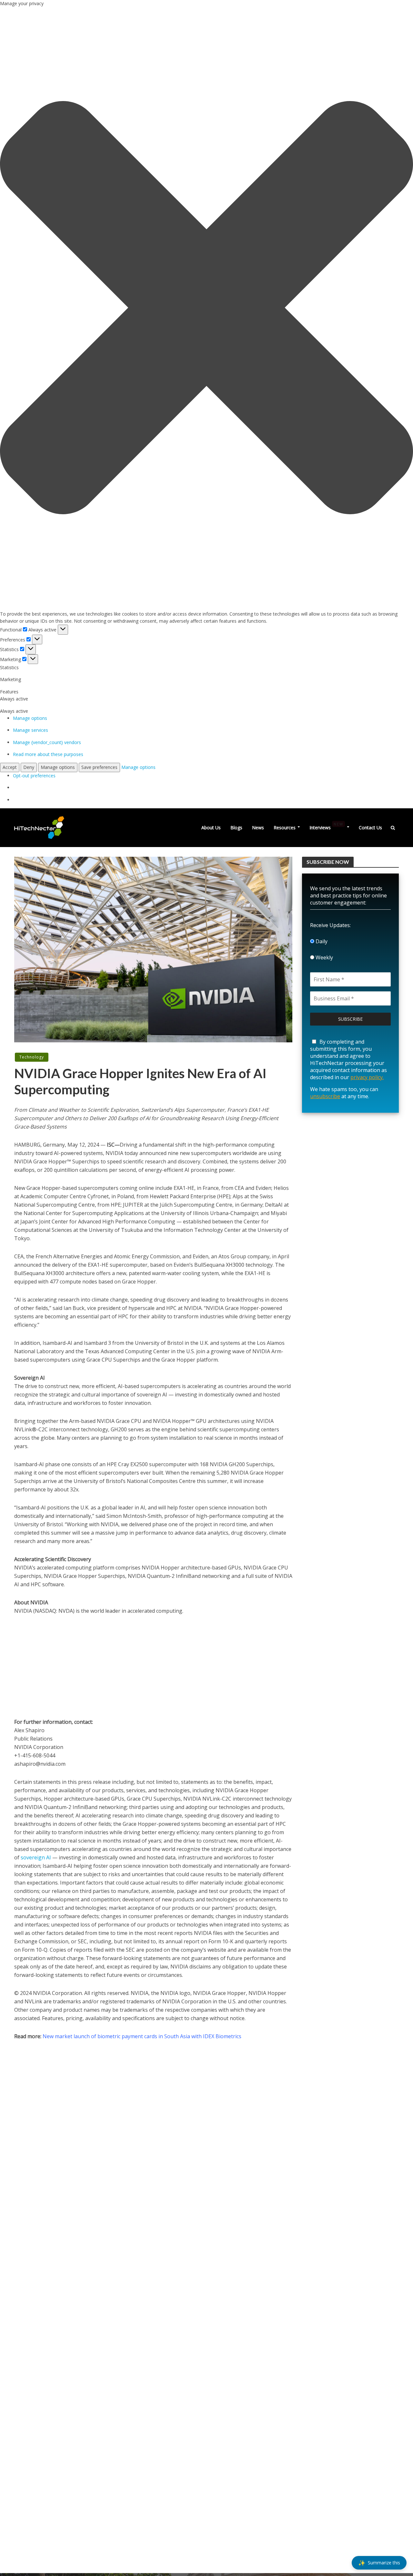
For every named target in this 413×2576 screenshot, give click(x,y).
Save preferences (99, 767)
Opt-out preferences (34, 776)
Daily (321, 941)
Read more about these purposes (48, 754)
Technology (32, 1057)
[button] (206, 309)
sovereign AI (36, 1857)
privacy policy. (367, 1077)
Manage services (30, 730)
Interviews (326, 826)
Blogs (236, 828)
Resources (285, 828)
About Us (211, 828)
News (258, 828)
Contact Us (370, 828)
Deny (29, 767)
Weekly (324, 957)
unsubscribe (325, 1096)
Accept (10, 767)
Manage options (30, 718)
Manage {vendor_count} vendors (47, 742)
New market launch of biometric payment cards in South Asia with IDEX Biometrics (142, 2036)
